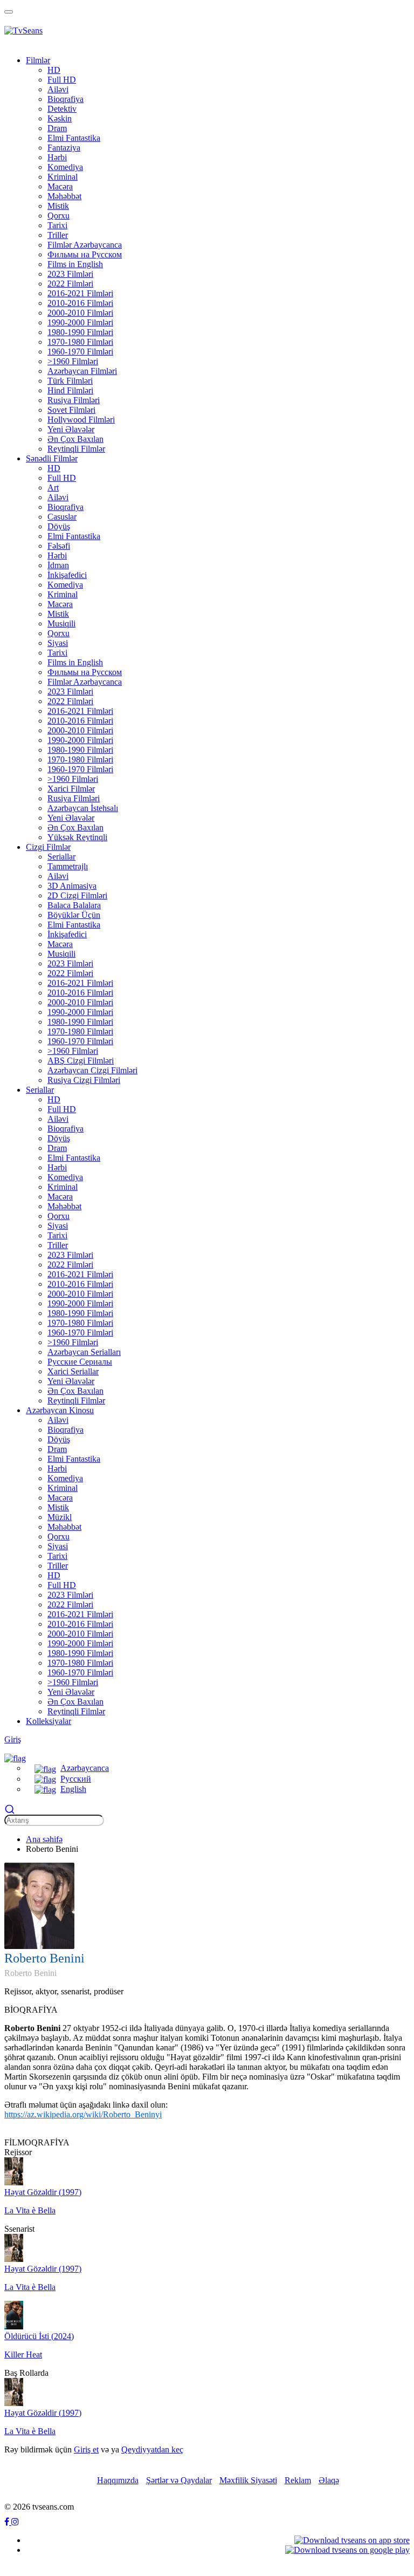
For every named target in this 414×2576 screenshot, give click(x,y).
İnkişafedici (67, 575)
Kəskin (60, 118)
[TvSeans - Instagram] (15, 2522)
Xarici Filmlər (71, 789)
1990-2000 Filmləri (80, 322)
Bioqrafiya (65, 99)
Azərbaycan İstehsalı (83, 808)
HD (54, 70)
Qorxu (58, 216)
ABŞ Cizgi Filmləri (81, 1061)
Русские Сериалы (80, 1362)
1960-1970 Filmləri (80, 352)
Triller (58, 235)
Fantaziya (64, 148)
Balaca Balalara (74, 905)
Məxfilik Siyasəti (248, 2480)
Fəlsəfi (59, 546)
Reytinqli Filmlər (76, 449)
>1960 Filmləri (73, 361)
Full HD (62, 80)
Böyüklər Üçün (74, 915)
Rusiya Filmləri (74, 400)
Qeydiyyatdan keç (152, 2449)
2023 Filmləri (70, 274)
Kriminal (63, 177)
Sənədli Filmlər (52, 458)
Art (53, 488)
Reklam (298, 2480)
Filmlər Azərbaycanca (85, 245)
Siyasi (58, 643)
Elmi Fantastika (74, 138)
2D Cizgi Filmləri (77, 895)
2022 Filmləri (70, 284)
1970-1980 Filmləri (80, 342)
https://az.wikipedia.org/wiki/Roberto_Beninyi (83, 2114)
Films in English (75, 264)
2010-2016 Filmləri (80, 303)
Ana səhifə (44, 1839)
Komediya (65, 167)
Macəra (60, 186)
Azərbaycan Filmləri (82, 371)
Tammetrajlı (68, 866)
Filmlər (38, 60)
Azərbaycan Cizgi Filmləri (92, 1070)
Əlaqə (329, 2480)
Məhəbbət (64, 196)
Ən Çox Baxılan (75, 439)
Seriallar (61, 857)
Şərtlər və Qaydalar (179, 2480)
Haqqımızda (118, 2480)
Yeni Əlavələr (71, 429)
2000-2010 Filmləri (80, 313)
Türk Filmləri (70, 381)
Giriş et (86, 2449)
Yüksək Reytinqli (77, 837)
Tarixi (57, 225)
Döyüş (59, 526)
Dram (57, 128)
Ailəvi (58, 89)
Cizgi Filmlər (48, 847)
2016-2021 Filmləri (80, 293)
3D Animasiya (72, 886)
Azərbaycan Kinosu (60, 1410)
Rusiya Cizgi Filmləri (84, 1080)
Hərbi (57, 157)
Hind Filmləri (70, 390)
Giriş (13, 1739)
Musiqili (61, 623)
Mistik (58, 206)
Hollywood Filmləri (81, 420)
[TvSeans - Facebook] (8, 2522)
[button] (15, 1757)
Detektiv (62, 109)
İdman (58, 565)
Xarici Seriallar (73, 1371)
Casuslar (62, 517)
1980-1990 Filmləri (80, 332)
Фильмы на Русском (85, 254)
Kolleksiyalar (49, 1721)
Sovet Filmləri (71, 410)
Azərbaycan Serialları (84, 1352)
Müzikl (60, 1517)
